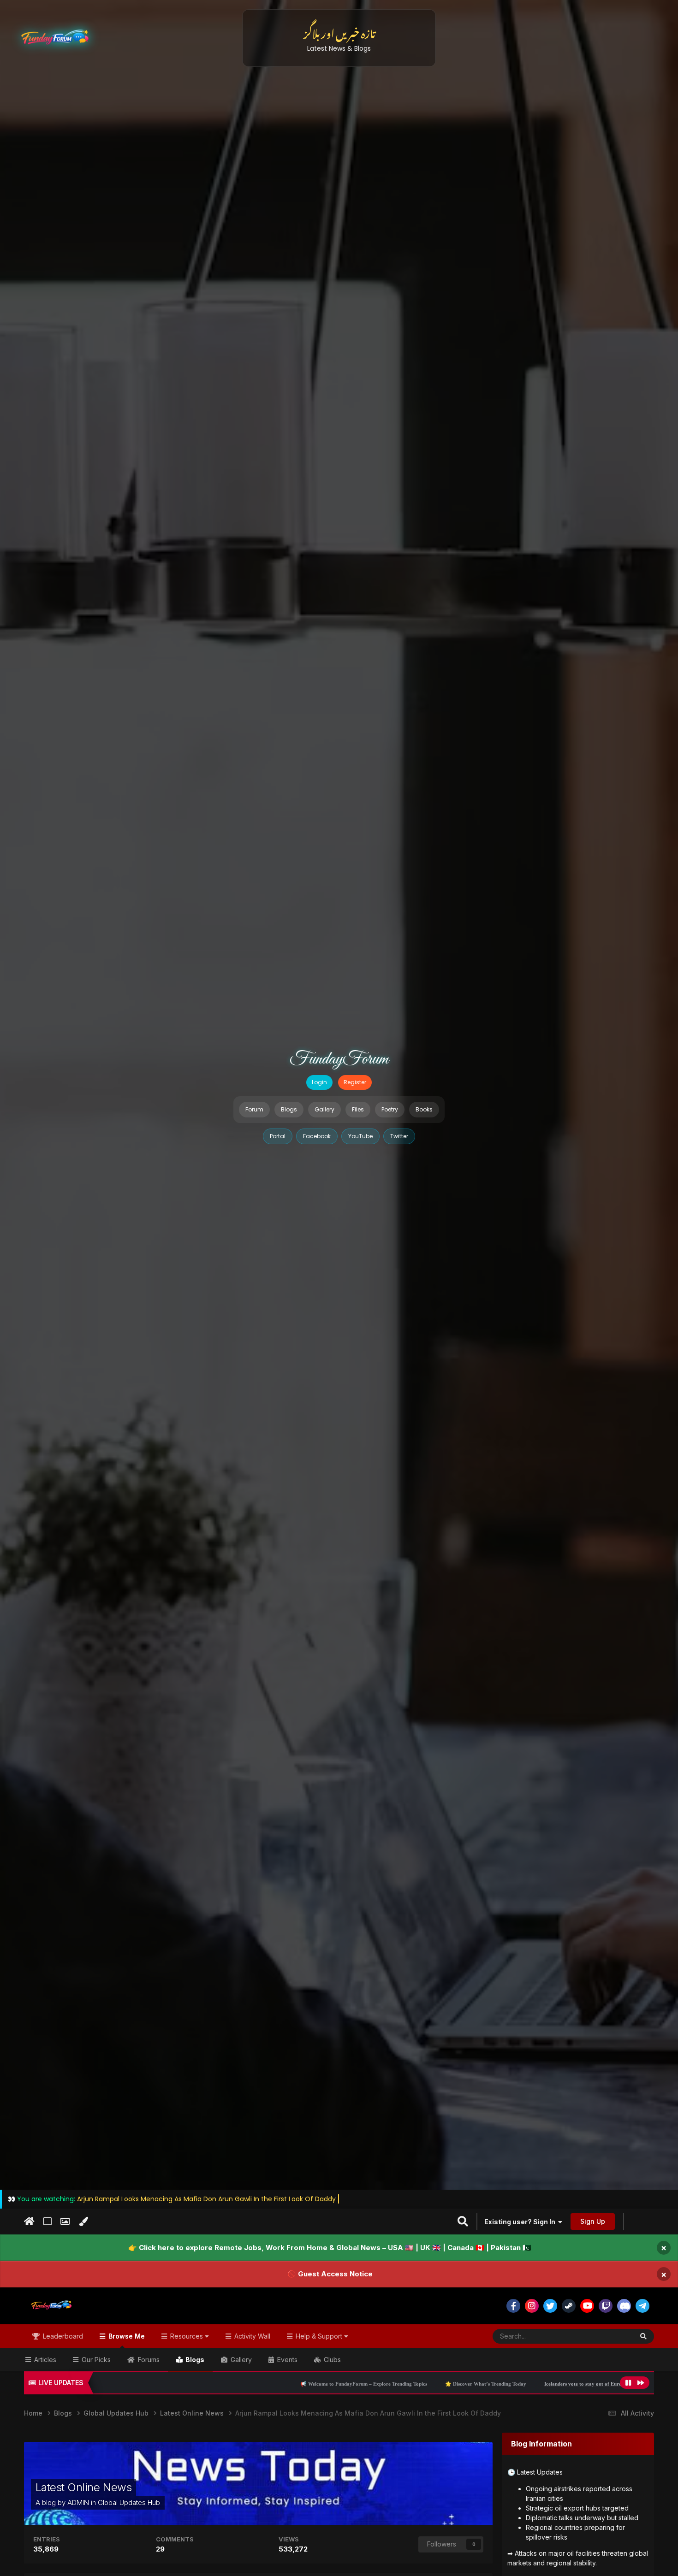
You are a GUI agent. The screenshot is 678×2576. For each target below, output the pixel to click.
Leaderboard (62, 2336)
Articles (44, 2360)
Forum (254, 1109)
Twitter (399, 1136)
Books (424, 1109)
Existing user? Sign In (521, 2222)
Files (358, 1109)
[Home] (29, 2222)
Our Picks (95, 2360)
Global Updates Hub (129, 2502)
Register (355, 1082)
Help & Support (319, 2336)
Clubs (331, 2360)
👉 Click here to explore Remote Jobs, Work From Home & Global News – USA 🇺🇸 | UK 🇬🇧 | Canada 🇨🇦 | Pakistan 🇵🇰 (330, 2248)
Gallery (324, 1109)
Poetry (390, 1109)
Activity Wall (251, 2336)
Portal (278, 1136)
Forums (148, 2360)
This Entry (607, 2336)
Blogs (289, 1109)
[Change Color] (83, 2222)
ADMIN (78, 2502)
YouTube (360, 1136)
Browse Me (126, 2336)
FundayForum (339, 1059)
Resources (187, 2336)
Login (319, 1082)
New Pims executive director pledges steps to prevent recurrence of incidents (584, 2384)
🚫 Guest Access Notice (330, 2274)
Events (286, 2360)
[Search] (643, 2336)
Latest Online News (83, 2487)
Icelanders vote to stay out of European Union (430, 2384)
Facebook (317, 1136)
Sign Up (593, 2221)
